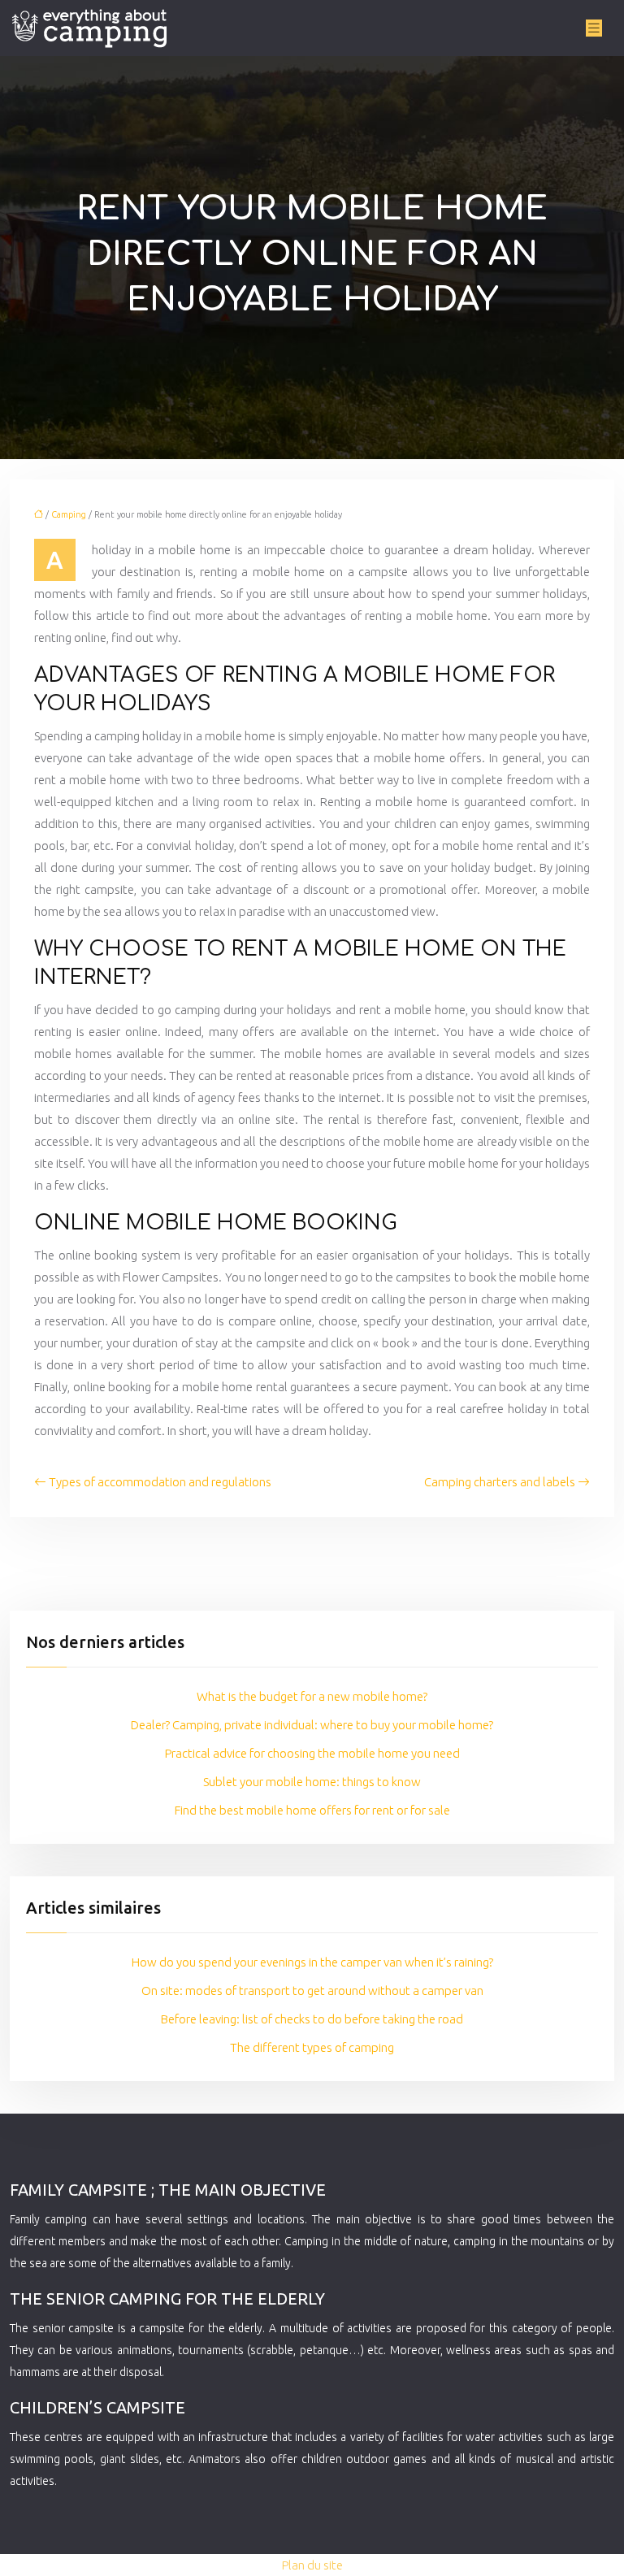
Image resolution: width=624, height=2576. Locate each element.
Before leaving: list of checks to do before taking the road (312, 2019)
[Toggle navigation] (594, 28)
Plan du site (312, 2565)
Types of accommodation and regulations (160, 1482)
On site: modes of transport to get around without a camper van (312, 1991)
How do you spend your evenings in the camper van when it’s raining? (312, 1962)
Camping (69, 514)
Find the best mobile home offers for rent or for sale (312, 1810)
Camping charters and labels (500, 1482)
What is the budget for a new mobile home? (312, 1696)
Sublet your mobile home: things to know (312, 1782)
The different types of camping (312, 2047)
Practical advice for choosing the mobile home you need (312, 1753)
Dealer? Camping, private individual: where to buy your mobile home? (312, 1725)
